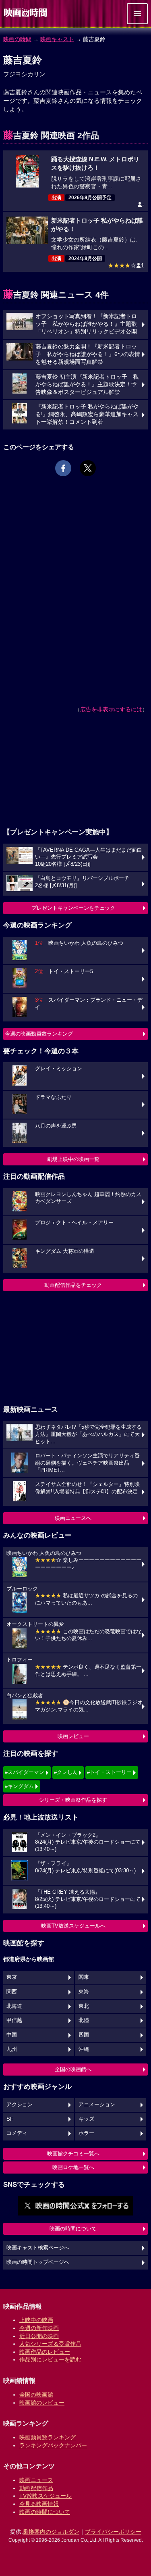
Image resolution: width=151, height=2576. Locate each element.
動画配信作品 (36, 2488)
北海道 (14, 2006)
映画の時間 (17, 39)
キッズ (86, 2119)
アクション (20, 2105)
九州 (12, 2049)
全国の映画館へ (73, 2069)
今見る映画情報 (39, 2504)
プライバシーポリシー (113, 2532)
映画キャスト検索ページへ (38, 2248)
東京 (12, 1977)
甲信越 (14, 2020)
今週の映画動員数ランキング (39, 1034)
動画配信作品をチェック (73, 1285)
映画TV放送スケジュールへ (73, 1926)
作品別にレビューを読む (50, 2359)
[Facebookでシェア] (63, 468)
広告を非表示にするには (111, 709)
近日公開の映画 (39, 2336)
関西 (12, 1992)
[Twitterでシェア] (88, 468)
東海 (84, 1992)
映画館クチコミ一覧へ (73, 2154)
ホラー (86, 2133)
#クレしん (66, 1772)
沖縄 (84, 2049)
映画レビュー (73, 1736)
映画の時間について (73, 2229)
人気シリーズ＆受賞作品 (50, 2344)
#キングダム (19, 1786)
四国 (84, 2035)
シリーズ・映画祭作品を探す (73, 1800)
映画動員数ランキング (48, 2437)
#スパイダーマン (25, 1772)
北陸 (84, 2020)
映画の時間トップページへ (38, 2262)
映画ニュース (36, 2480)
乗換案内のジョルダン (51, 2532)
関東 (84, 1977)
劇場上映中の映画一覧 (73, 1159)
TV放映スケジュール (46, 2496)
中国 (12, 2035)
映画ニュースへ (73, 1518)
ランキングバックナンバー (53, 2445)
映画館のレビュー (42, 2403)
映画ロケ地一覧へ (73, 2167)
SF (10, 2119)
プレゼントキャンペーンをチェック (73, 908)
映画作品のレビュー (45, 2352)
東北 (84, 2006)
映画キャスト (57, 39)
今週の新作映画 (39, 2328)
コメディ (17, 2133)
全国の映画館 (36, 2395)
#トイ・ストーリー (109, 1772)
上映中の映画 (36, 2320)
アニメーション (97, 2105)
